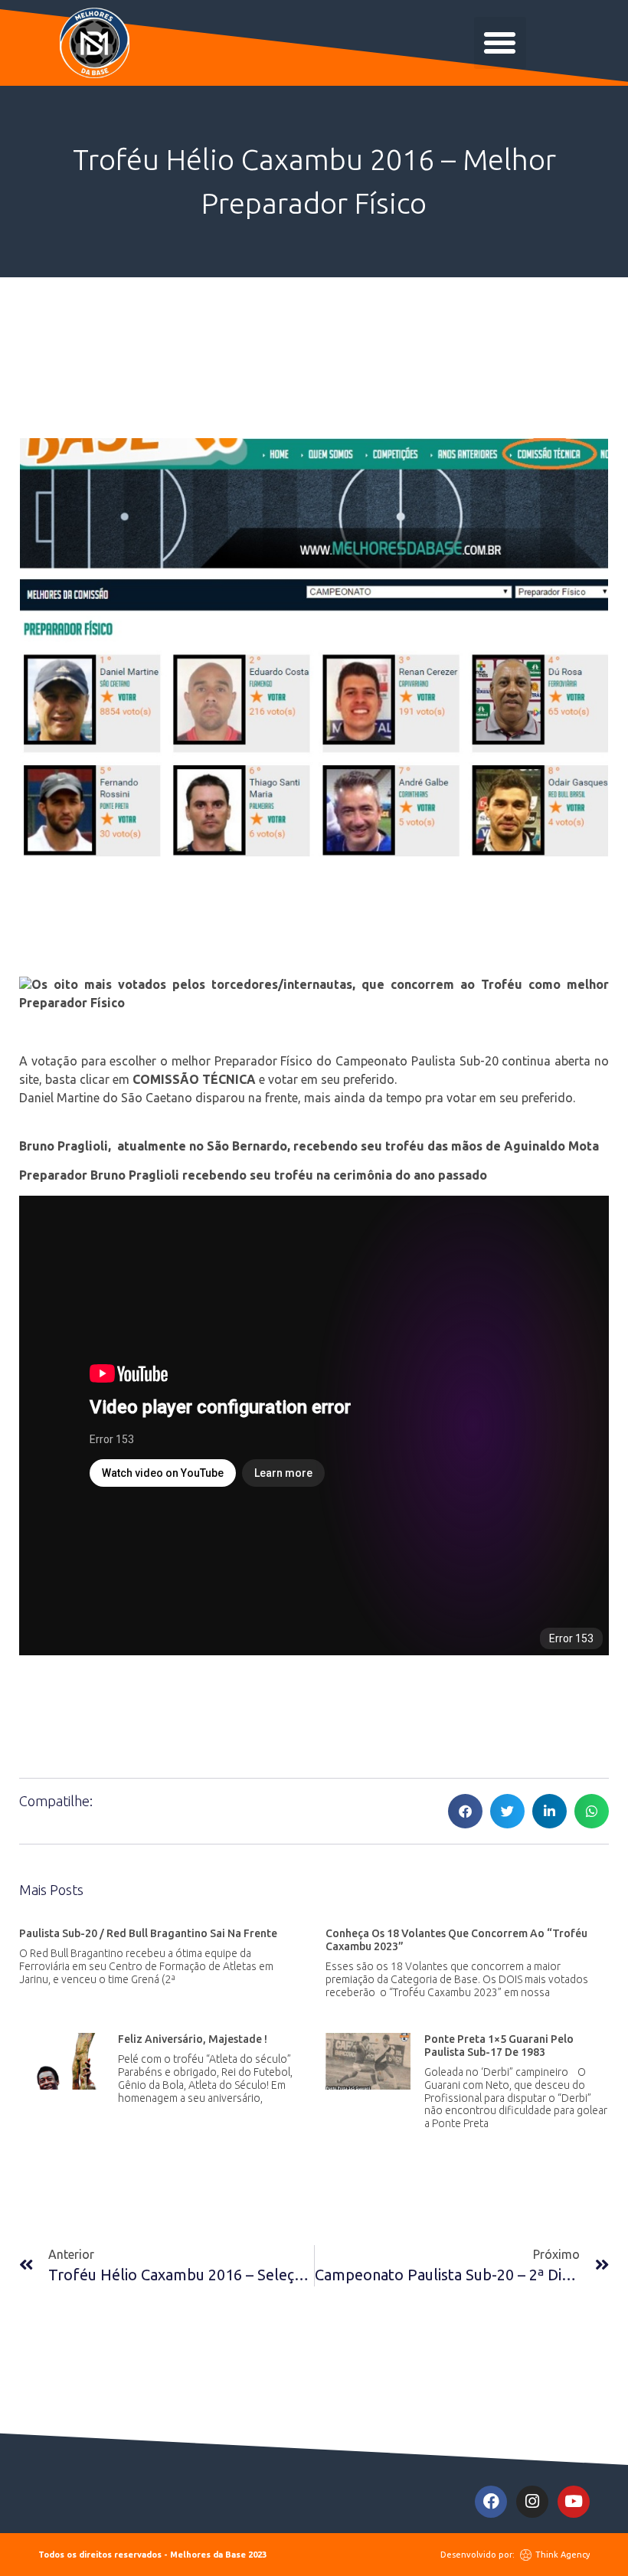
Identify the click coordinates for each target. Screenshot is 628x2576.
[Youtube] (574, 2502)
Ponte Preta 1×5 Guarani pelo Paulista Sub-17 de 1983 (499, 2046)
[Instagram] (532, 2502)
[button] (500, 43)
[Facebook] (491, 2502)
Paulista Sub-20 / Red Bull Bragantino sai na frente (148, 1933)
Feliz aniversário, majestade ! (193, 2039)
